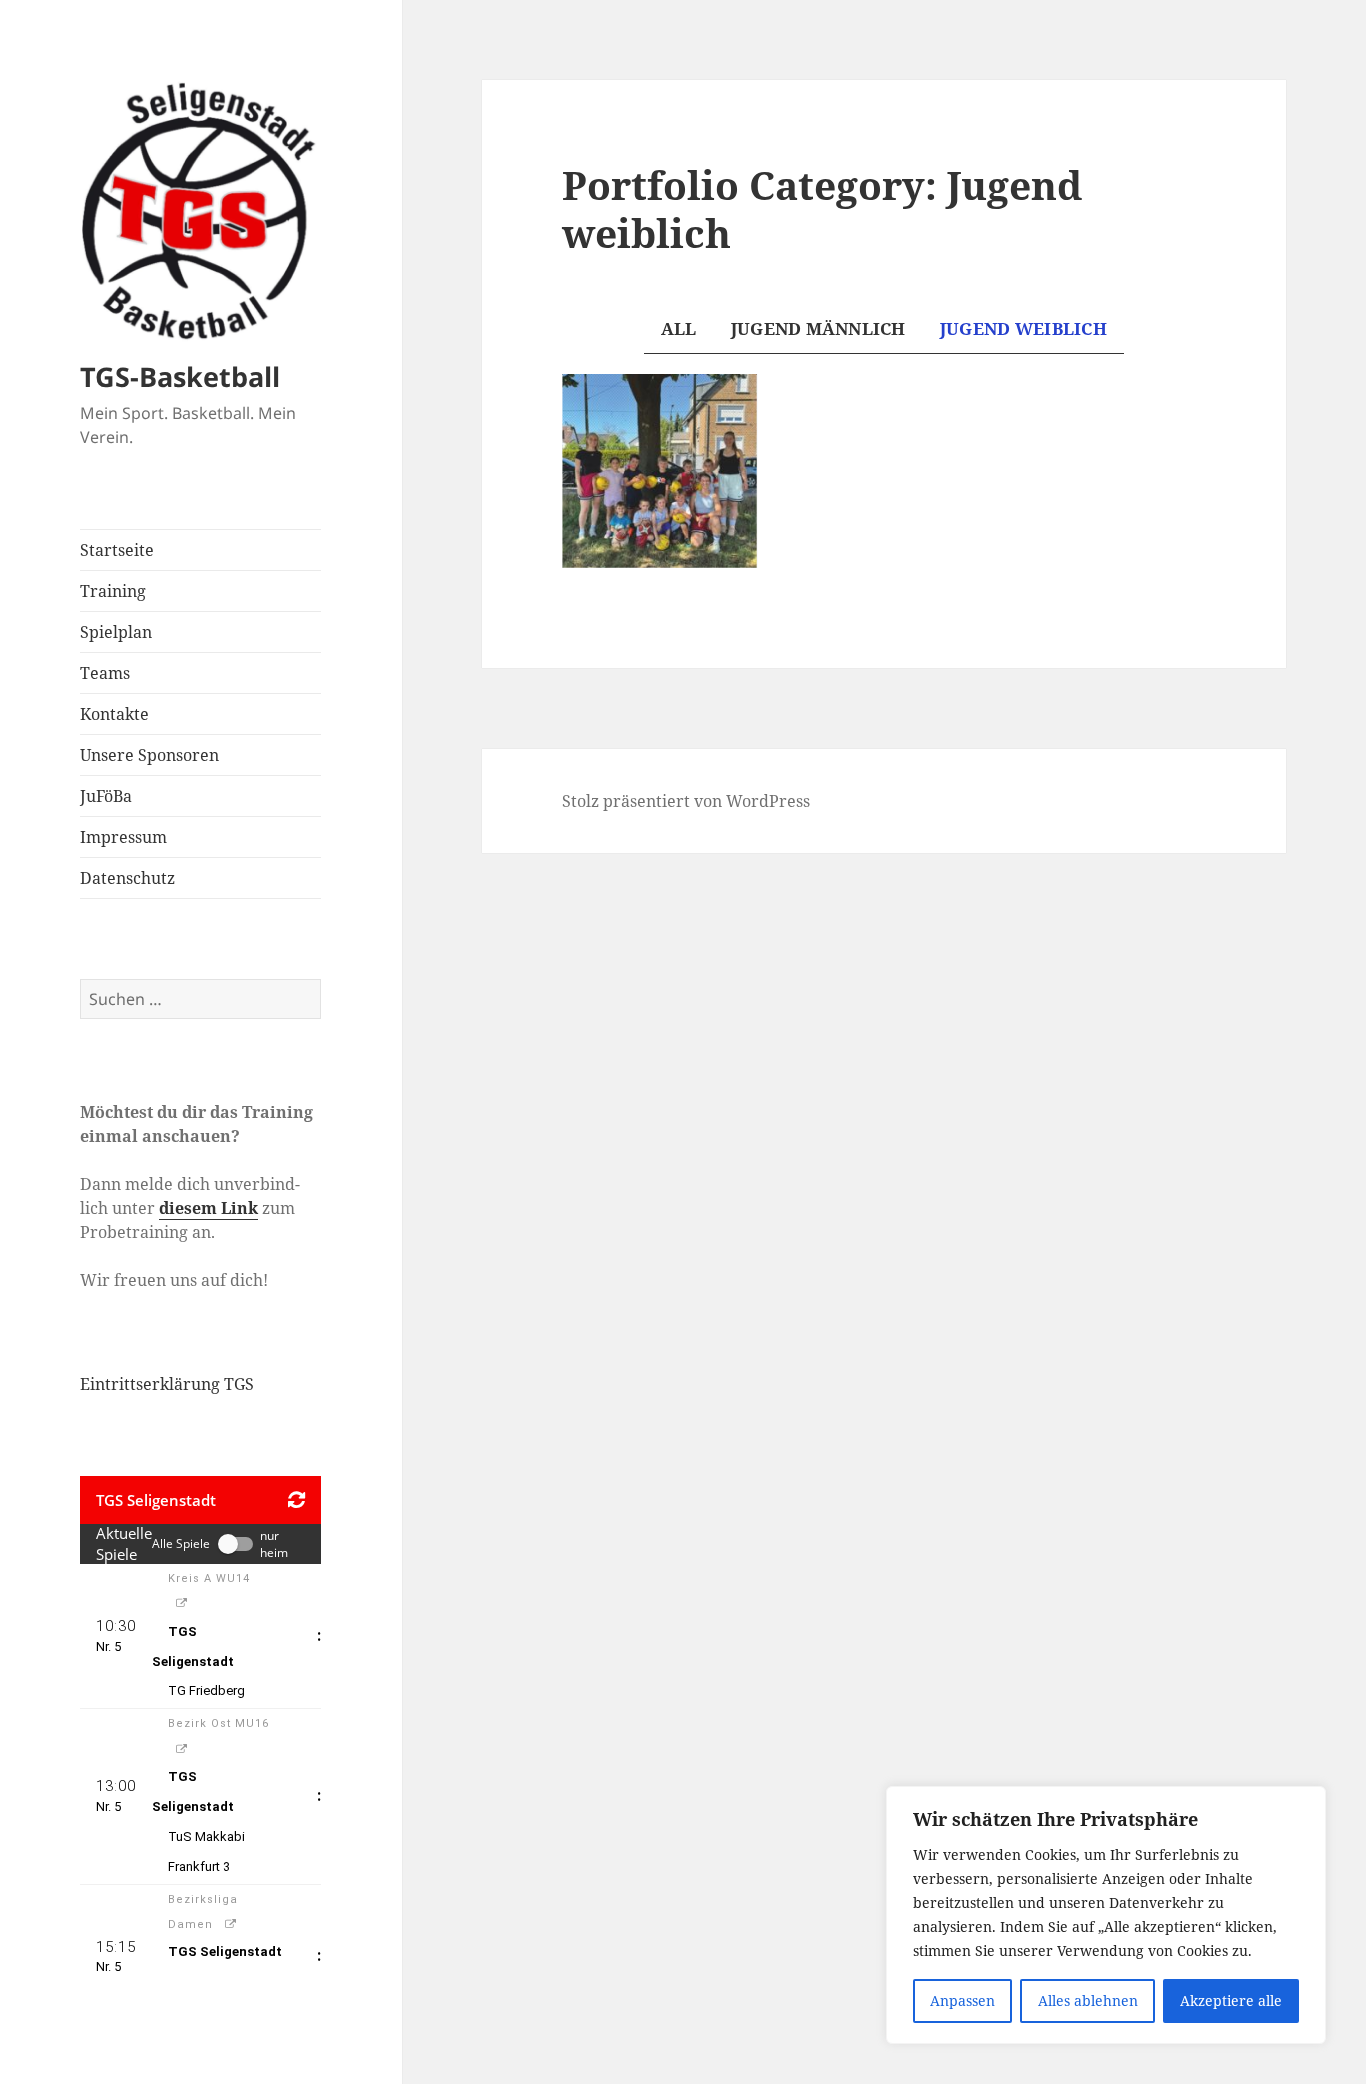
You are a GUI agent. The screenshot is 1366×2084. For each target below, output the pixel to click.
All (679, 328)
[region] (1106, 1915)
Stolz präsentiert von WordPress (686, 801)
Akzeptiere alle (1231, 2000)
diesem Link (208, 1208)
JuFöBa (106, 796)
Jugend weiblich (1023, 328)
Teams (105, 673)
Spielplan (116, 632)
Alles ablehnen (1088, 2000)
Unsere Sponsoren (149, 755)
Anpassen (962, 2000)
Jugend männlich (818, 328)
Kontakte (114, 714)
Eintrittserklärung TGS (167, 1384)
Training (113, 591)
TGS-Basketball (180, 376)
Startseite (117, 550)
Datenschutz (127, 878)
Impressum (123, 837)
